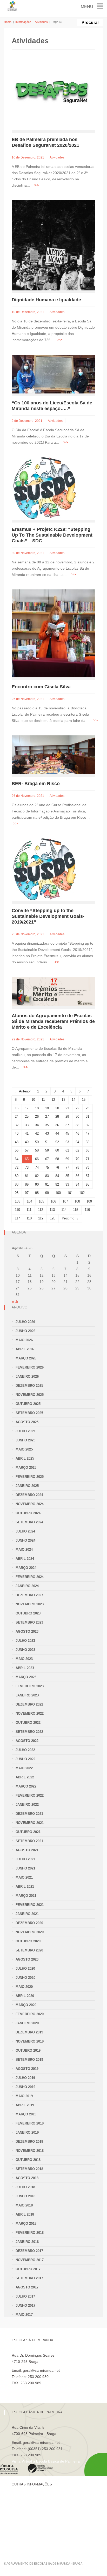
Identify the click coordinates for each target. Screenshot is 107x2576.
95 (88, 1184)
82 (37, 1176)
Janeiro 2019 (27, 2132)
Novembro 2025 (30, 1395)
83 (47, 1176)
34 (37, 1125)
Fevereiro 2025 (30, 1477)
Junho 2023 (25, 1650)
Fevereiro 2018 (30, 2233)
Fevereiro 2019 (30, 2123)
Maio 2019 (24, 2096)
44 (57, 1133)
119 (41, 1218)
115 (76, 1210)
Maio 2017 (24, 2315)
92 (57, 1184)
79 (88, 1168)
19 (47, 1108)
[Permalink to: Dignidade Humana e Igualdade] (53, 245)
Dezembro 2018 (29, 2142)
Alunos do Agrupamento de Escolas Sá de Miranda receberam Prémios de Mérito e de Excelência (53, 1021)
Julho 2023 (25, 1641)
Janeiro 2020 (27, 2023)
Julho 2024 (25, 1531)
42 (37, 1133)
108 (77, 1201)
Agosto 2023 (27, 1632)
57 (27, 1150)
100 (58, 1193)
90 (37, 1184)
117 (17, 1218)
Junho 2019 (25, 2087)
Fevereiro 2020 (30, 2014)
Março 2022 (26, 1786)
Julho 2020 (25, 1968)
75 (47, 1168)
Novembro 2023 (30, 1604)
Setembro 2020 (29, 1950)
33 (27, 1125)
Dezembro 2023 (29, 1595)
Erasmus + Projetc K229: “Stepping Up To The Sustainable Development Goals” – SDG (52, 535)
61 (67, 1150)
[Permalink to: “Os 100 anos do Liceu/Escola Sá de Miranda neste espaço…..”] (53, 374)
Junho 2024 (25, 1540)
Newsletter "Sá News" (29, 2517)
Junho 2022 (25, 1759)
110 (17, 1210)
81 (27, 1176)
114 (64, 1210)
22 (77, 1108)
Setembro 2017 (29, 2278)
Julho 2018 (25, 2187)
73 (27, 1168)
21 (67, 1108)
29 (67, 1117)
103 (18, 1201)
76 (57, 1168)
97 (27, 1193)
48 (17, 1142)
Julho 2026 (25, 1322)
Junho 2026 (25, 1331)
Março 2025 (26, 1468)
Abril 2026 (25, 1349)
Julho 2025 (25, 1431)
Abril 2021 (25, 1887)
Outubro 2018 (28, 2160)
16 (17, 1108)
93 (67, 1184)
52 (57, 1142)
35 (47, 1125)
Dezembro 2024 (29, 1495)
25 (27, 1117)
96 (17, 1193)
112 (41, 1210)
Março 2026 (26, 1358)
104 (29, 1201)
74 (37, 1168)
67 (47, 1159)
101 (70, 1193)
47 (88, 1133)
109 (89, 1201)
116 (87, 1210)
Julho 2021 (25, 1859)
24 (17, 1117)
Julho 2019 (25, 2078)
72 (17, 1168)
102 (82, 1193)
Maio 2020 (24, 1987)
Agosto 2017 (27, 2287)
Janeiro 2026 (27, 1376)
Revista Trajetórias (27, 2508)
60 (57, 1150)
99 (47, 1193)
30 (77, 1117)
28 (57, 1117)
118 (29, 1218)
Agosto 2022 (27, 1741)
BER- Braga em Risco (36, 784)
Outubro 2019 (28, 2050)
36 (57, 1125)
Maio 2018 (24, 2205)
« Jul (16, 1302)
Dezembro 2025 (29, 1386)
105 (41, 1201)
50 (37, 1142)
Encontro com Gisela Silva (41, 687)
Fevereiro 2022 (30, 1795)
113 (52, 1210)
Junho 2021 (25, 1868)
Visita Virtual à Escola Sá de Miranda (42, 2389)
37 (67, 1125)
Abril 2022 (25, 1777)
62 (77, 1150)
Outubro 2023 (28, 1613)
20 (57, 1108)
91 (47, 1184)
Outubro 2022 (28, 1723)
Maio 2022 (24, 1768)
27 (47, 1117)
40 (17, 1133)
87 (88, 1176)
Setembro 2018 (29, 2169)
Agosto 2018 (27, 2178)
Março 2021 (26, 1896)
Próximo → (70, 1218)
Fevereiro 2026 (30, 1367)
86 (77, 1176)
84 (57, 1176)
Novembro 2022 (30, 1713)
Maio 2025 (24, 1449)
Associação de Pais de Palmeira (38, 2535)
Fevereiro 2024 (30, 1577)
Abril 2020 (25, 1996)
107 (65, 1201)
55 (88, 1142)
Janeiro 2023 (27, 1695)
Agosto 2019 (27, 2069)
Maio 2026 (24, 1340)
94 (77, 1184)
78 (77, 1168)
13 (63, 1100)
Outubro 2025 (28, 1404)
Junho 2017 (25, 2305)
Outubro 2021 (28, 1832)
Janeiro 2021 (27, 1914)
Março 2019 (26, 2114)
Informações (23, 22)
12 (53, 1100)
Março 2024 (26, 1568)
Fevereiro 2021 (30, 1905)
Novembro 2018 (30, 2151)
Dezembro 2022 (29, 1704)
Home (8, 22)
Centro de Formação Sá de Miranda (41, 2499)
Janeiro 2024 (27, 1586)
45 (67, 1133)
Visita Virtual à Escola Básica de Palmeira (46, 2461)
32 (17, 1125)
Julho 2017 (25, 2296)
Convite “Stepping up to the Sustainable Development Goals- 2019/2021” (48, 916)
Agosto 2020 (27, 1959)
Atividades (41, 22)
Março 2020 (26, 2005)
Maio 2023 (24, 1659)
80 (17, 1176)
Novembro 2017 (30, 2260)
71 (88, 1159)
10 (33, 1100)
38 (77, 1125)
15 (84, 1100)
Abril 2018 (25, 2214)
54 (77, 1142)
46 (77, 1133)
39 (88, 1125)
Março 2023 (26, 1677)
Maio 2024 (24, 1550)
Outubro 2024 (28, 1513)
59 (47, 1150)
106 (53, 1201)
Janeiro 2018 (27, 2242)
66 (37, 1159)
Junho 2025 (25, 1440)
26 (37, 1117)
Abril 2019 (25, 2105)
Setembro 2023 (29, 1622)
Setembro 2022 (29, 1732)
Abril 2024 (25, 1559)
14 (73, 1100)
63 (88, 1150)
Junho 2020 (25, 1978)
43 (47, 1133)
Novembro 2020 (30, 1932)
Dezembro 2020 (29, 1923)
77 (67, 1168)
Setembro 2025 (29, 1413)
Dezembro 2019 (29, 2032)
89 (27, 1184)
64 (17, 1159)
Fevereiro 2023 (30, 1686)
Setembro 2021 (29, 1841)
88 (17, 1184)
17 (27, 1108)
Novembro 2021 (30, 1823)
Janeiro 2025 (27, 1486)
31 (88, 1117)
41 (27, 1133)
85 (67, 1176)
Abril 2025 (25, 1458)
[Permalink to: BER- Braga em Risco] (53, 755)
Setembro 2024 (29, 1522)
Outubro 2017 (28, 2269)
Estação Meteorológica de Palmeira (41, 2526)
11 (43, 1100)
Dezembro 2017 (29, 2251)
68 (57, 1159)
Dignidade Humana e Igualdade (46, 300)
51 (47, 1142)
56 (17, 1150)
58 (37, 1150)
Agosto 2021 (27, 1850)
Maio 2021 (24, 1877)
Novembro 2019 (30, 2041)
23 (88, 1108)
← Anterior (23, 1091)
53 (67, 1142)
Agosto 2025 (27, 1422)
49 (27, 1142)
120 (53, 1218)
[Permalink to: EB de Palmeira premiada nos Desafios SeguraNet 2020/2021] (53, 95)
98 (37, 1193)
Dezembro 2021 (29, 1814)
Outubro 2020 (28, 1941)
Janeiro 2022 (27, 1805)
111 (29, 1210)
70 (77, 1159)
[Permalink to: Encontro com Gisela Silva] (53, 633)
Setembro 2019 (29, 2060)
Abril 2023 (25, 1668)
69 (67, 1159)
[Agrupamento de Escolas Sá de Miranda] (13, 6)
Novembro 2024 (30, 1504)
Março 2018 (26, 2224)
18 (37, 1108)
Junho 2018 (25, 2196)
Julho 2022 (25, 1750)
